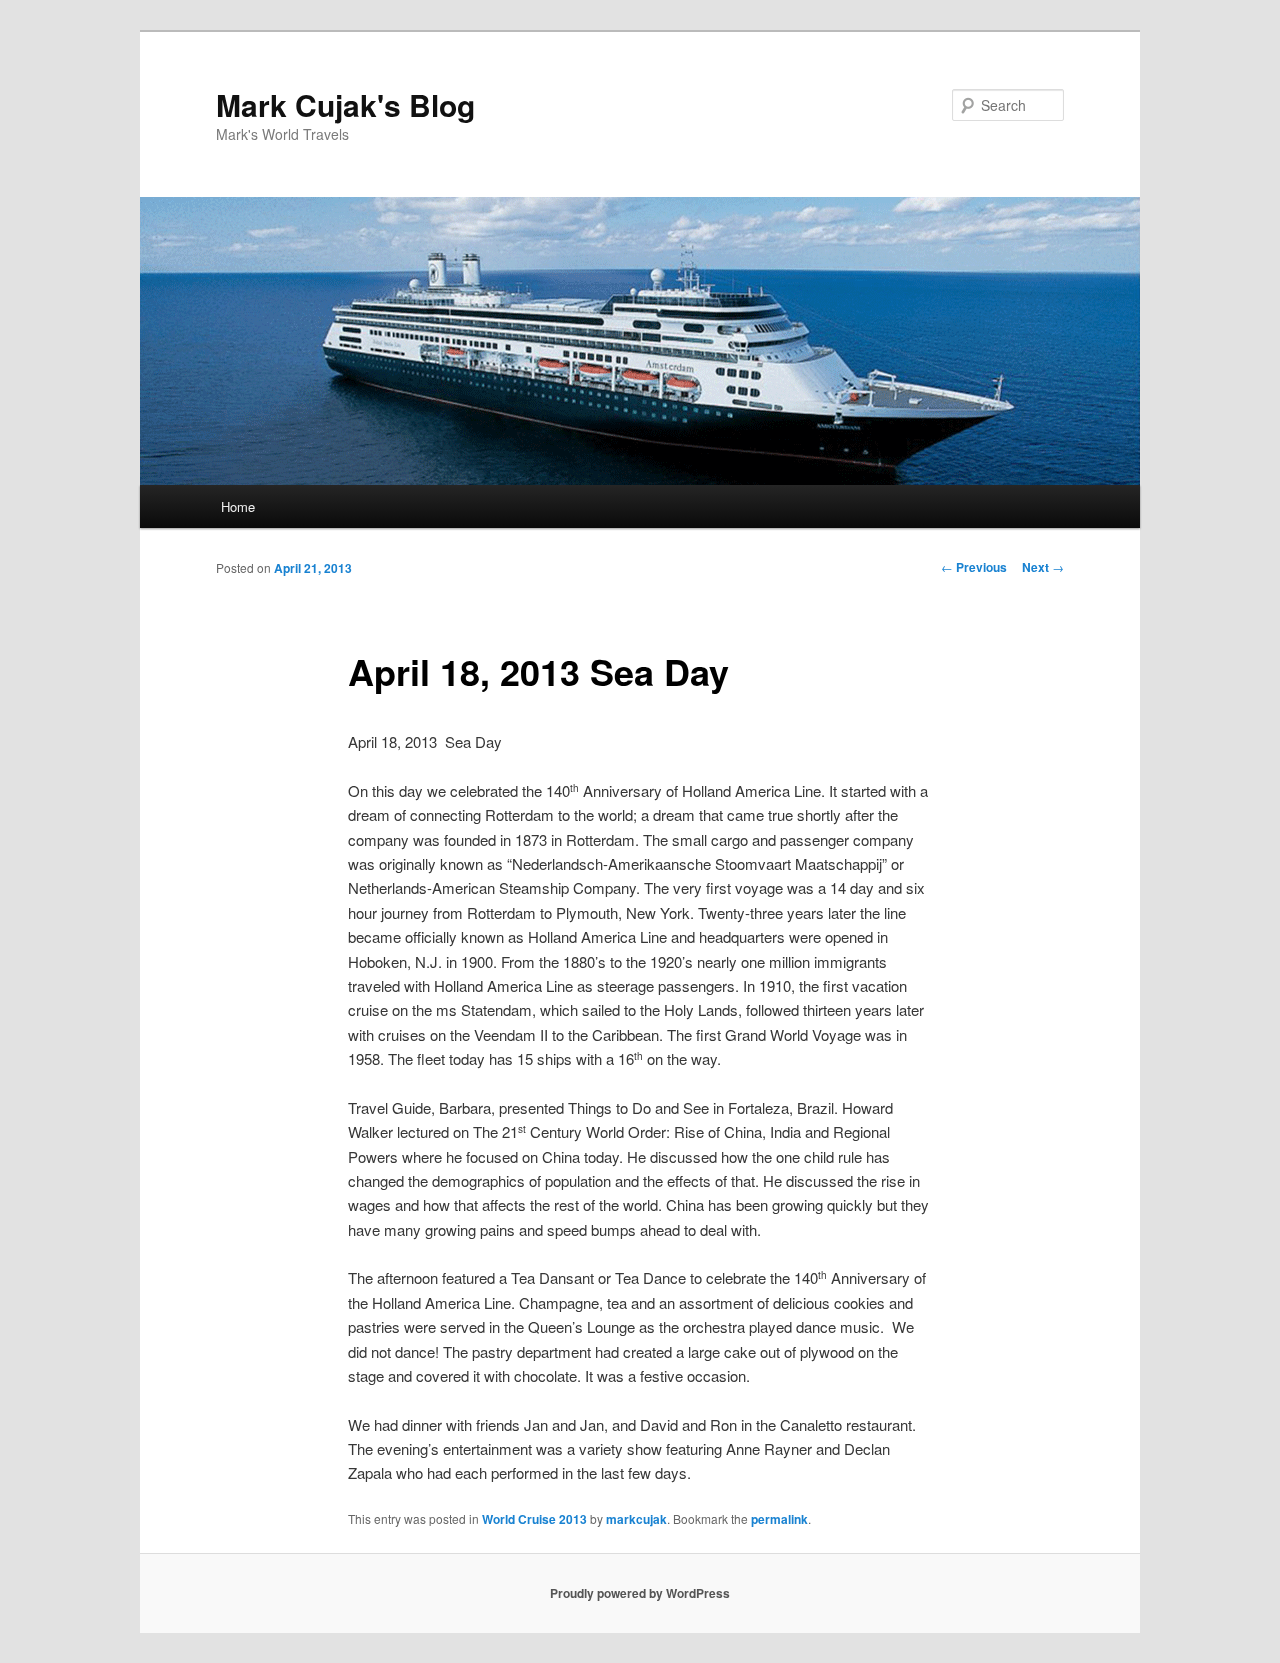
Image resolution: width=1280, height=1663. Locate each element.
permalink (779, 1519)
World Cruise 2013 (534, 1519)
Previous (974, 567)
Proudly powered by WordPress (640, 1593)
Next (1043, 567)
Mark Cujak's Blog (345, 104)
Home (238, 506)
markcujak (636, 1519)
